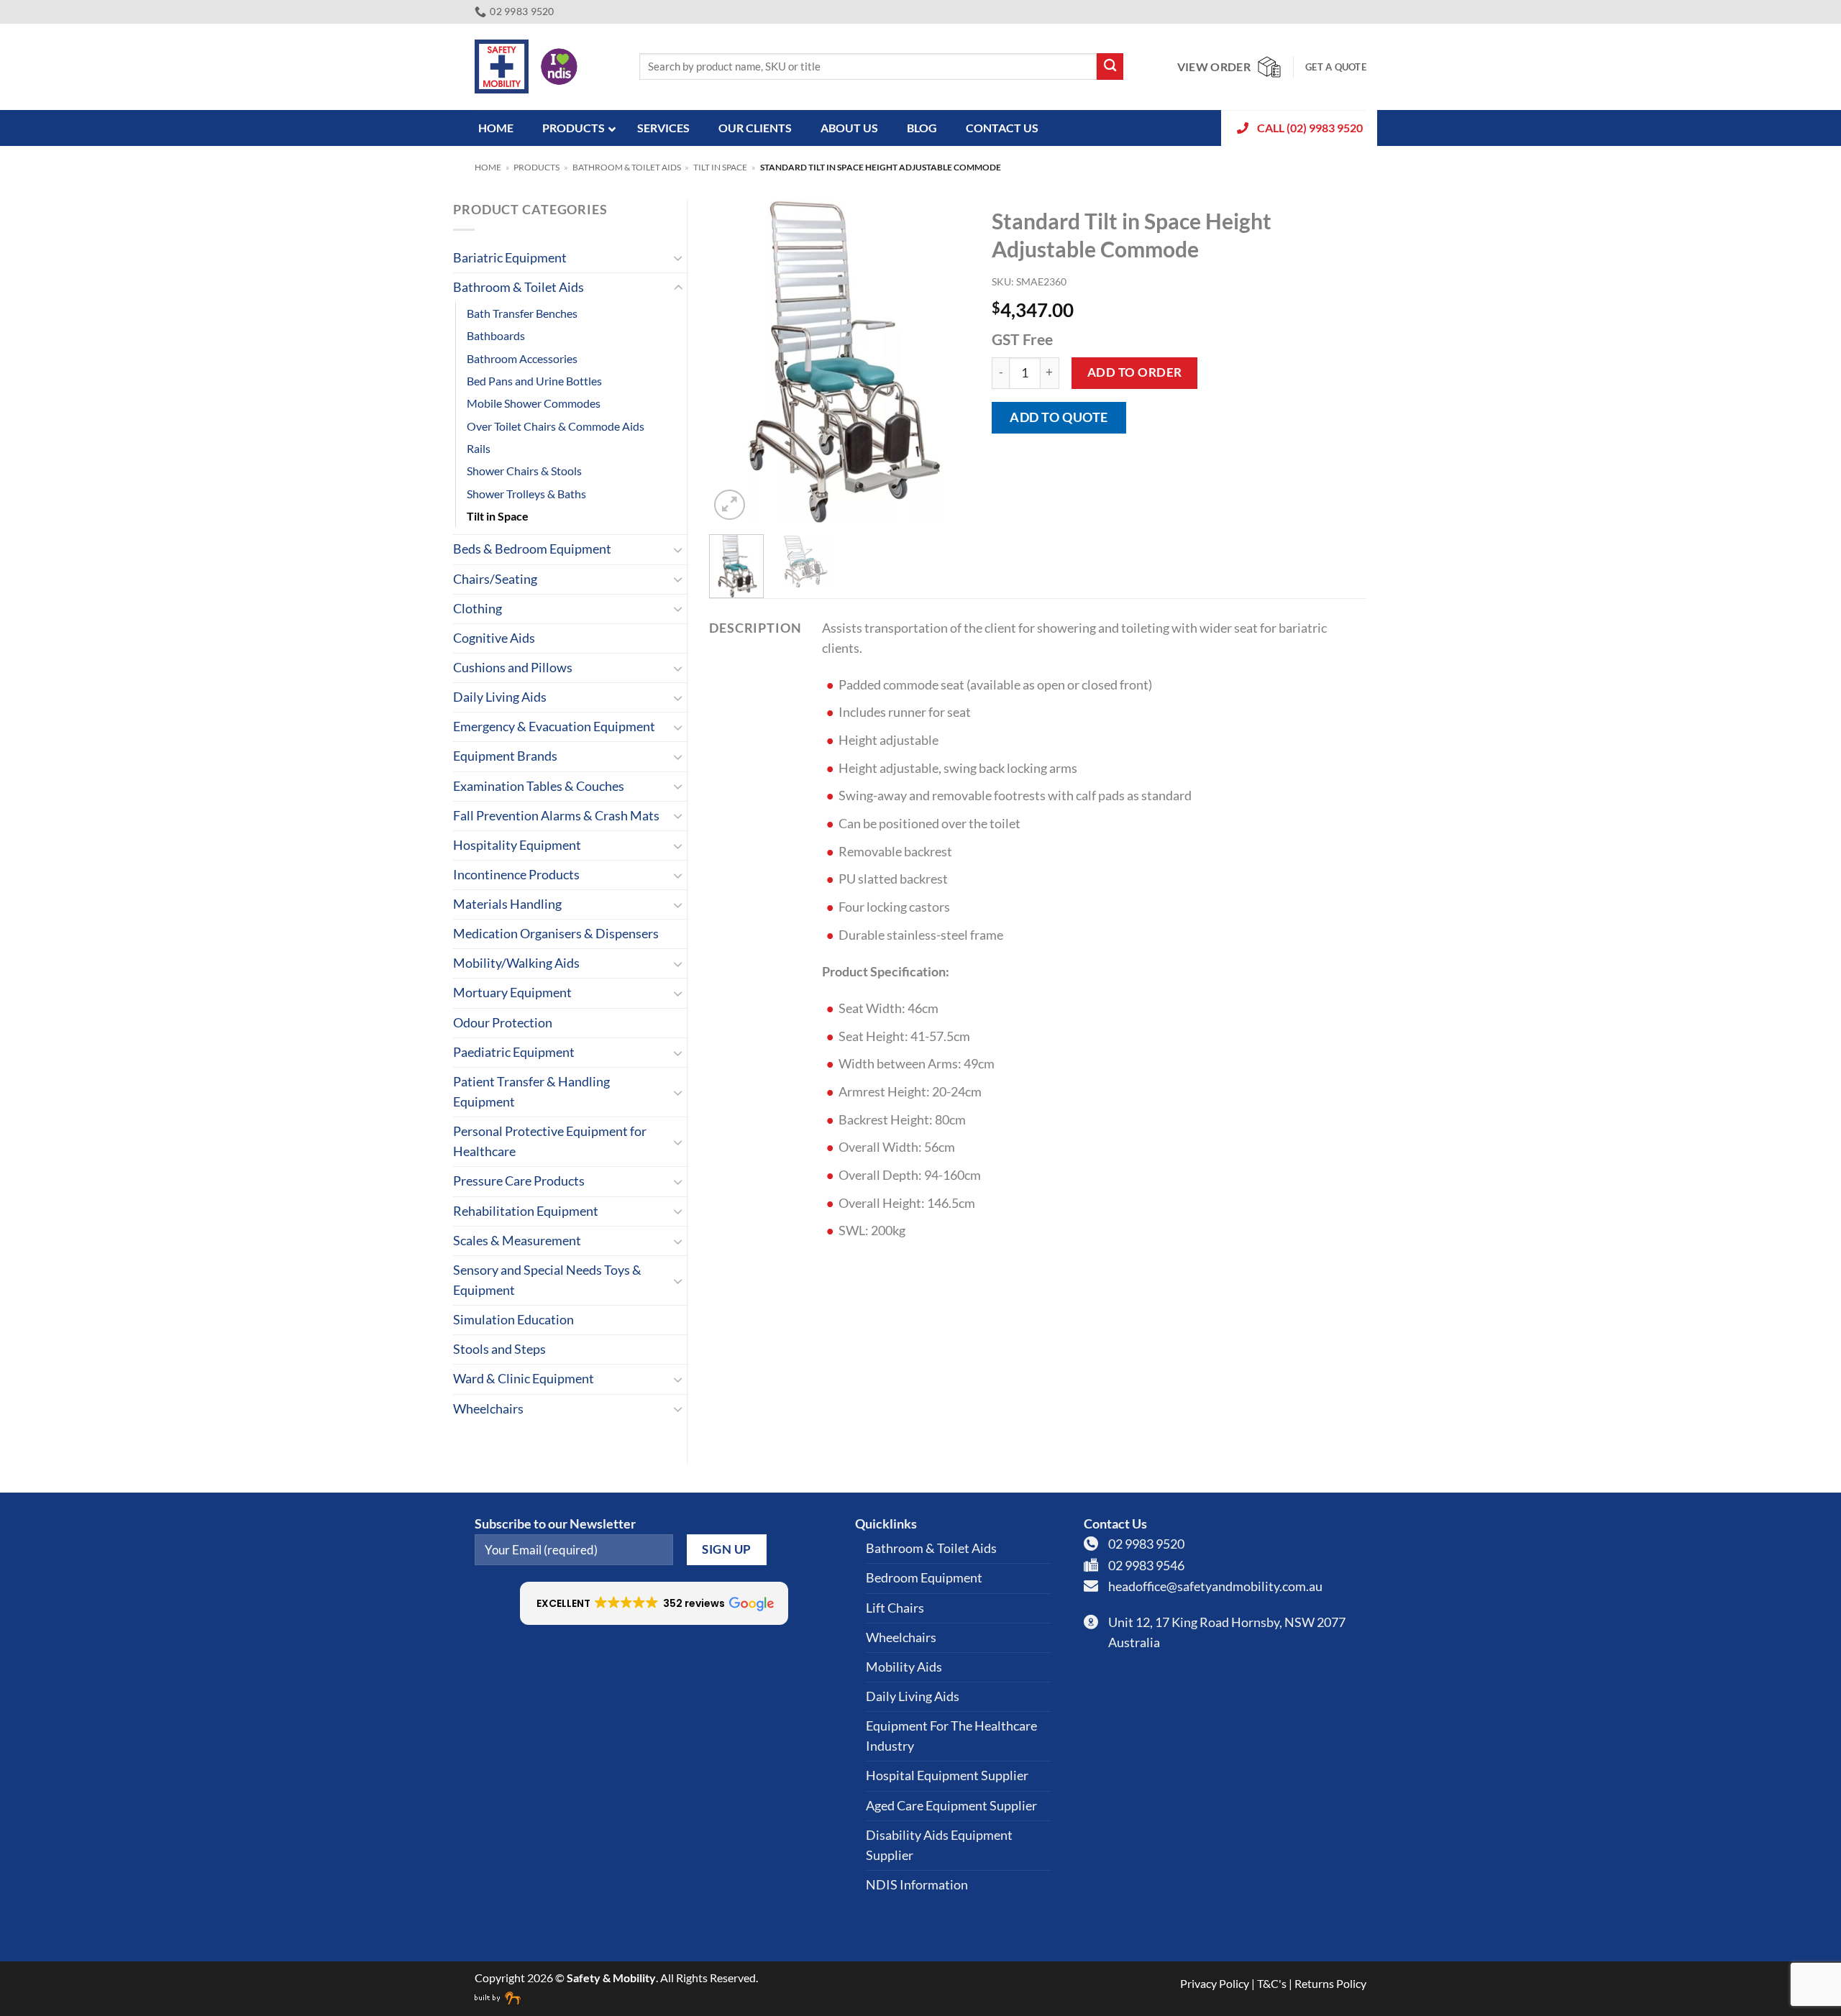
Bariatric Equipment (510, 258)
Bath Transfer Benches (522, 313)
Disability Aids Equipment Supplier (939, 1845)
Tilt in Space (720, 167)
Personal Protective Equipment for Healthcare (550, 1141)
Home (488, 167)
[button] (730, 505)
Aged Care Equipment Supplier (951, 1806)
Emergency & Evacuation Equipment (554, 727)
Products (536, 167)
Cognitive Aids (494, 638)
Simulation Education (513, 1320)
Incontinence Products (516, 875)
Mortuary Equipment (512, 993)
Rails (479, 448)
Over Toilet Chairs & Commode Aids (556, 426)
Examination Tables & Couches (539, 786)
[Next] (947, 362)
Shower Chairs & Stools (524, 471)
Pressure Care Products (519, 1181)
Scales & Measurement (517, 1241)
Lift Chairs (895, 1608)
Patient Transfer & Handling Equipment (531, 1092)
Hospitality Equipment (517, 845)
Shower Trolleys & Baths (526, 494)
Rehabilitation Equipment (526, 1211)
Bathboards (496, 335)
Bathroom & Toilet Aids (627, 167)
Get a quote (1336, 67)
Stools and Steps (499, 1349)
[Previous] (732, 362)
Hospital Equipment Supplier (947, 1776)
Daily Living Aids (500, 697)
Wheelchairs (488, 1409)
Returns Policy (1330, 1983)
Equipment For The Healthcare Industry (951, 1736)
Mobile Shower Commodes (534, 403)
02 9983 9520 (1146, 1544)
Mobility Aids (904, 1667)
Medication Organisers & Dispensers (556, 934)
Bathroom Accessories (522, 358)
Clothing (478, 609)
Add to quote (1059, 417)
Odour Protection (503, 1023)
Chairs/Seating (495, 579)
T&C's (1272, 1983)
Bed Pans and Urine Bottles (534, 381)
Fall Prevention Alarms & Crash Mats (556, 816)
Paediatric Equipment (514, 1052)
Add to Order (1135, 372)
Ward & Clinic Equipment (524, 1379)
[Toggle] (678, 258)
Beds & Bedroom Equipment (532, 549)
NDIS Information (917, 1885)
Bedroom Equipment (924, 1578)
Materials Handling (507, 904)
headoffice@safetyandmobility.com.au (1215, 1586)
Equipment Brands (505, 756)
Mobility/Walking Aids (516, 963)
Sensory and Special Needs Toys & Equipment (547, 1280)
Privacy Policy (1215, 1983)
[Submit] (1110, 67)
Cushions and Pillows (513, 668)
